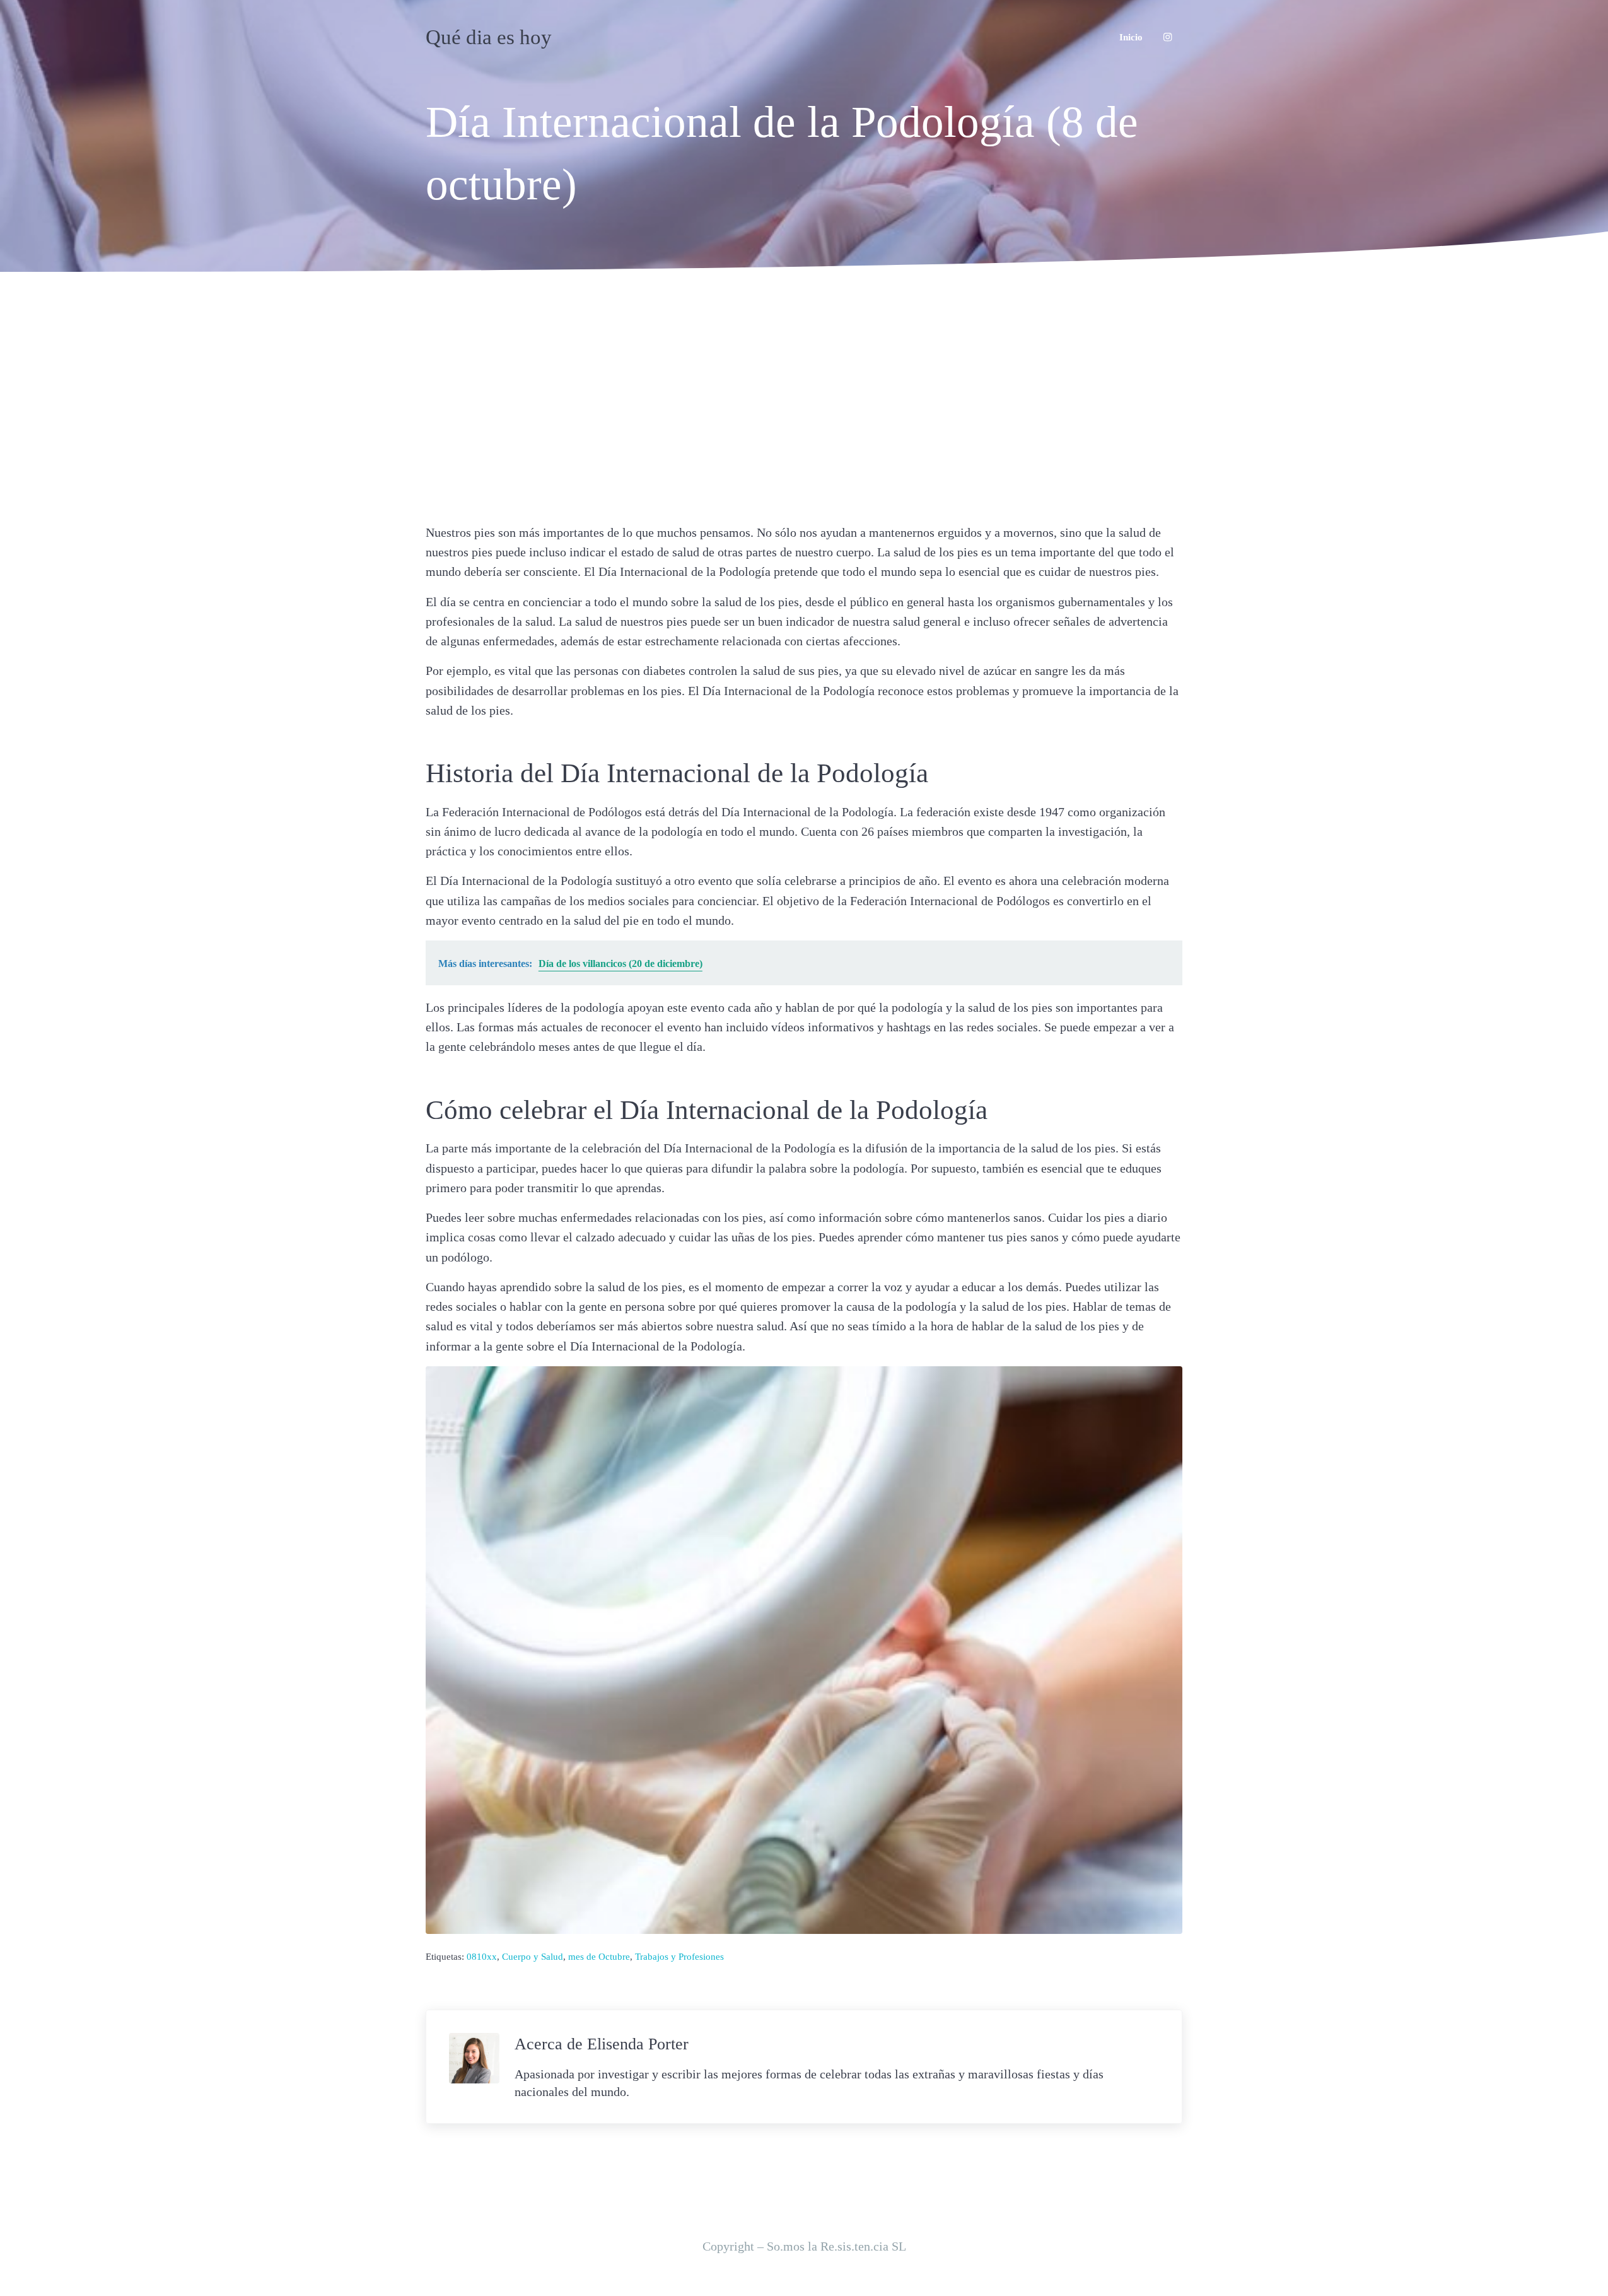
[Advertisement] (804, 394)
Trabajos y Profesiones (679, 1956)
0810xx (482, 1956)
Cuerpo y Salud (533, 1956)
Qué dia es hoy (489, 37)
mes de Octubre (599, 1956)
